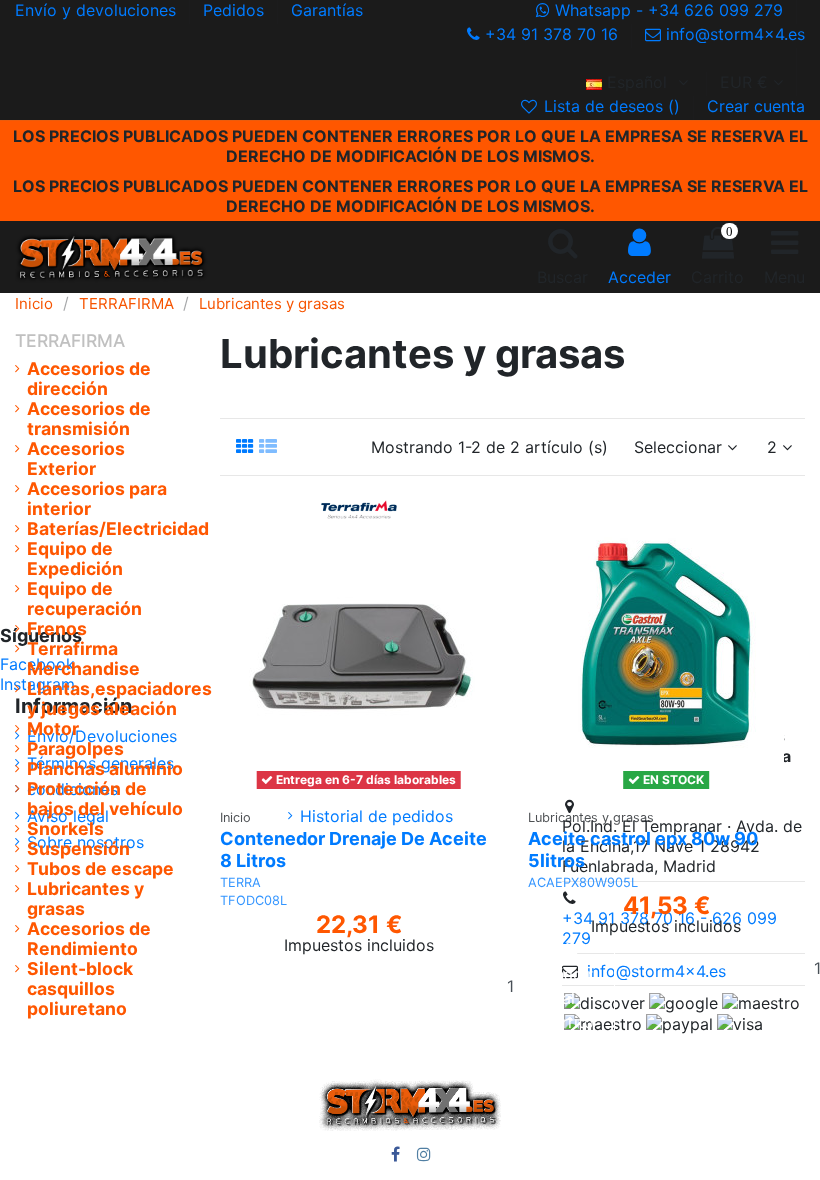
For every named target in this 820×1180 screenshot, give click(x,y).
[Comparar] (368, 789)
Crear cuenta (756, 106)
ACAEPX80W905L (583, 882)
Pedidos (236, 10)
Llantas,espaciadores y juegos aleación (119, 699)
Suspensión (78, 849)
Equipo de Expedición (75, 559)
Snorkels (65, 829)
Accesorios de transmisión (89, 419)
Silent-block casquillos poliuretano (80, 989)
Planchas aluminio (105, 769)
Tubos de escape (100, 869)
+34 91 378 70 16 (551, 34)
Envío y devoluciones (98, 10)
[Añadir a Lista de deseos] (327, 789)
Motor (53, 729)
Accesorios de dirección (89, 379)
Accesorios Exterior (76, 459)
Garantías (327, 10)
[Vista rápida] (400, 789)
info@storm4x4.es (733, 34)
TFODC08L (253, 900)
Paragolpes (75, 749)
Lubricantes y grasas (85, 899)
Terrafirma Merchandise (83, 659)
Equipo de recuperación (84, 599)
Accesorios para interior (97, 499)
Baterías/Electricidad (118, 529)
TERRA (240, 882)
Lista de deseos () (612, 106)
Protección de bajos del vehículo (105, 799)
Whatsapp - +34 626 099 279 (669, 10)
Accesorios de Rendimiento (89, 939)
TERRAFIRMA (70, 340)
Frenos (57, 629)
